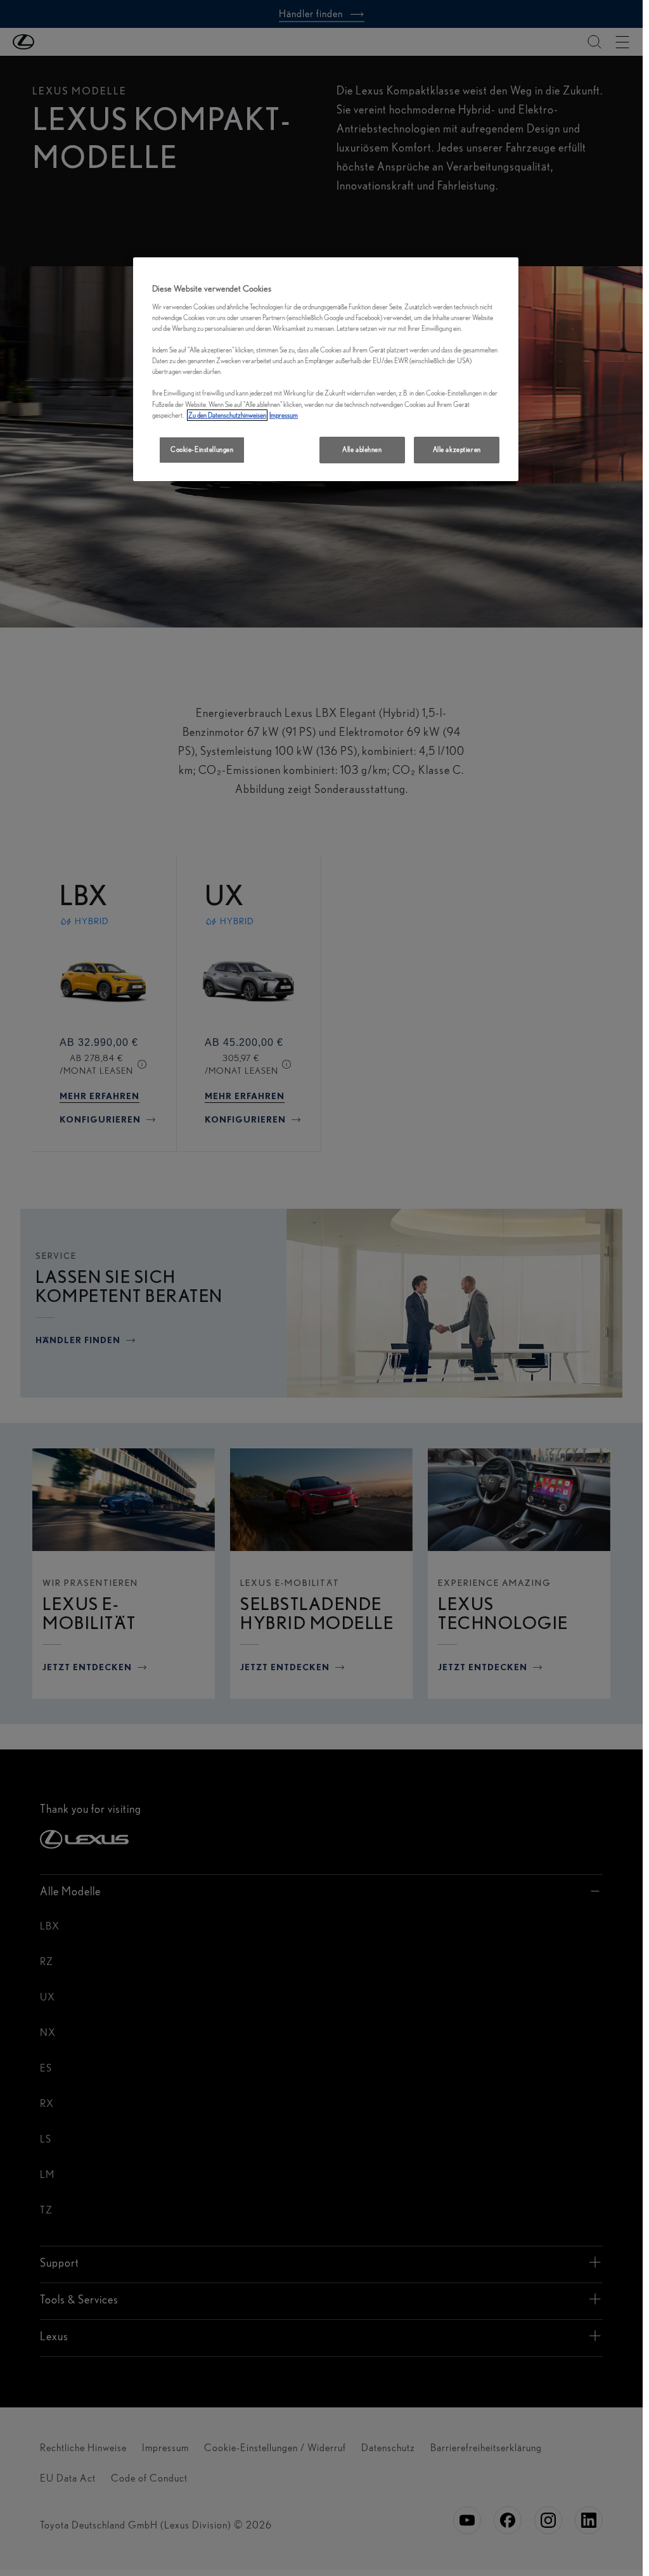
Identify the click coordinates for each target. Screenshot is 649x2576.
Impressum (284, 415)
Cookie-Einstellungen (202, 449)
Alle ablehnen (362, 449)
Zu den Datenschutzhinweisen (227, 415)
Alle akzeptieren (457, 449)
